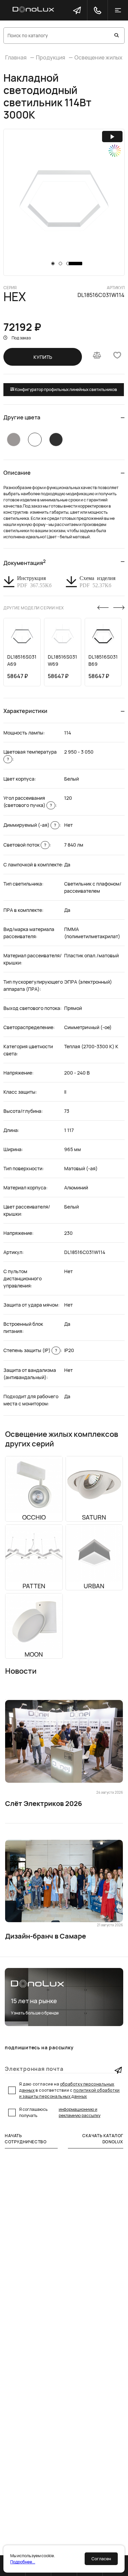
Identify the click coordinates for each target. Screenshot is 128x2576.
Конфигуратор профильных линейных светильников (66, 389)
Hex (15, 297)
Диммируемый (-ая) (30, 825)
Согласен (101, 2559)
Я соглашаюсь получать (60, 2112)
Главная (16, 57)
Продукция (51, 57)
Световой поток (25, 845)
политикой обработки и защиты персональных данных (69, 2093)
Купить (43, 357)
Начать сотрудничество (26, 2139)
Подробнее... (23, 2562)
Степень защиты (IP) (30, 1350)
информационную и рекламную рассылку (80, 2112)
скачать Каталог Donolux (103, 2139)
